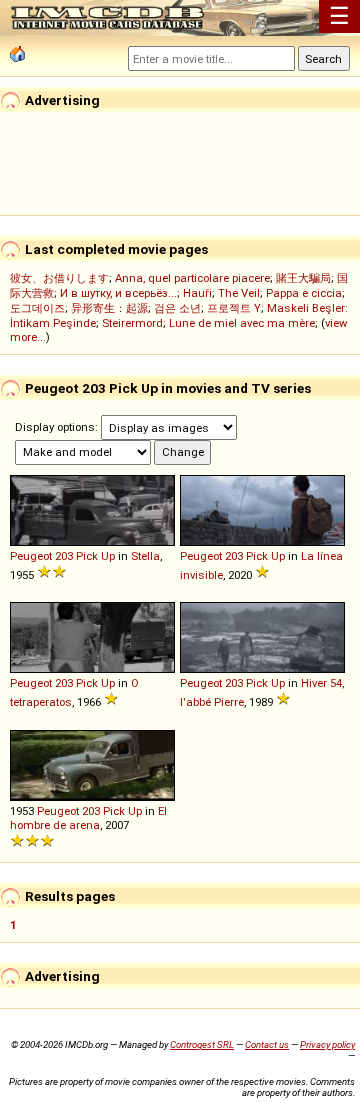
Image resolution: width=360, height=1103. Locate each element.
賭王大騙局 (303, 278)
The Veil (239, 293)
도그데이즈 (37, 308)
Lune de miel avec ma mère (242, 323)
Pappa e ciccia (304, 293)
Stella (145, 556)
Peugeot (31, 556)
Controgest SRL (202, 1044)
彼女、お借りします (59, 278)
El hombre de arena (88, 818)
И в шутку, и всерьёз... (118, 293)
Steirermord (132, 323)
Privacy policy (327, 1044)
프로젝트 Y (234, 308)
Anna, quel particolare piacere (192, 278)
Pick (87, 556)
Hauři (197, 293)
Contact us (267, 1044)
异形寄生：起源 (109, 308)
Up (108, 556)
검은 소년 (177, 308)
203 (64, 556)
